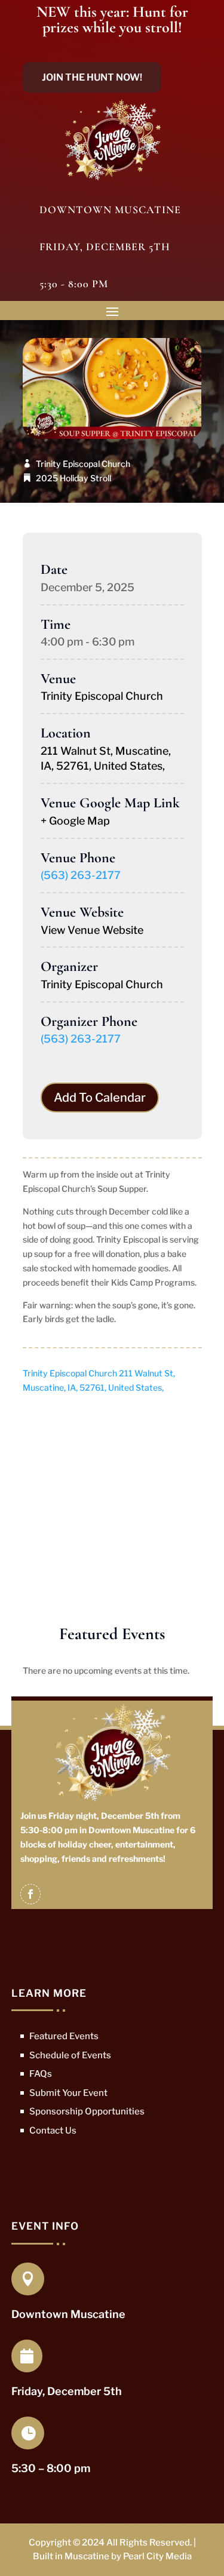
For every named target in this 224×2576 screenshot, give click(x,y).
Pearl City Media (157, 2556)
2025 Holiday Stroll (73, 478)
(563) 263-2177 (81, 875)
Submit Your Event (68, 2093)
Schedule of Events (70, 2055)
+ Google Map (75, 821)
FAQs (41, 2074)
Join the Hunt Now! (92, 77)
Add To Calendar (100, 1098)
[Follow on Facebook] (30, 1894)
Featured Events (64, 2036)
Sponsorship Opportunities (87, 2111)
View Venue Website (92, 930)
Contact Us (53, 2131)
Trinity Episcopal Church (83, 464)
